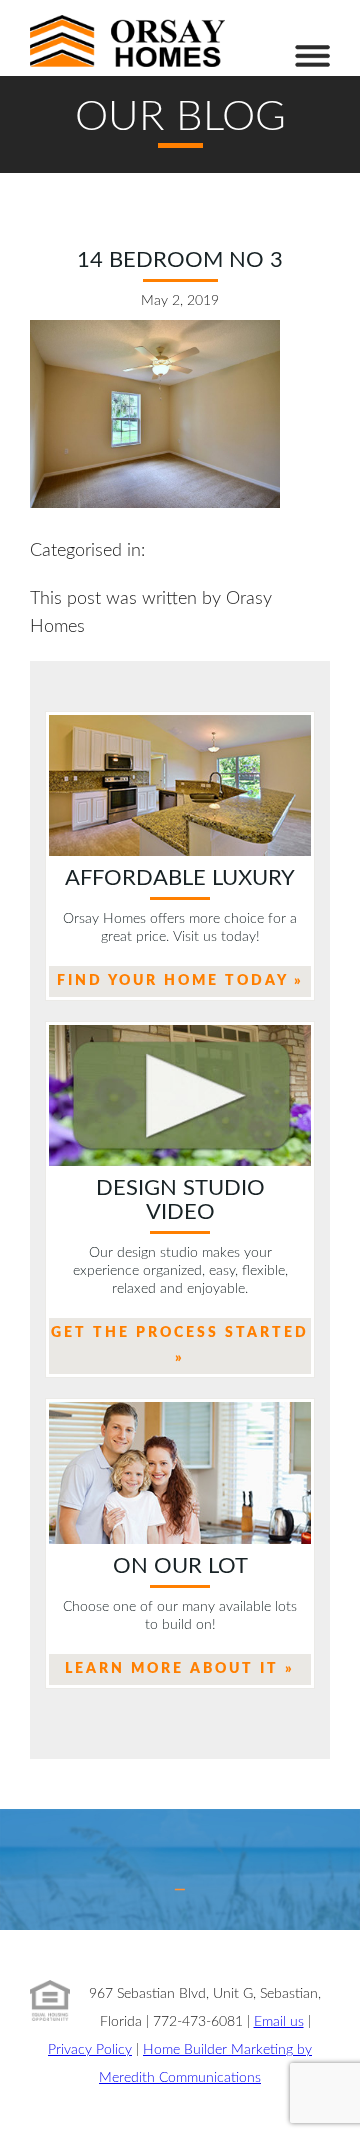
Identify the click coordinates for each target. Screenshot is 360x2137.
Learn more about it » (180, 1669)
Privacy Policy (90, 2050)
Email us (279, 2022)
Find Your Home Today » (180, 981)
